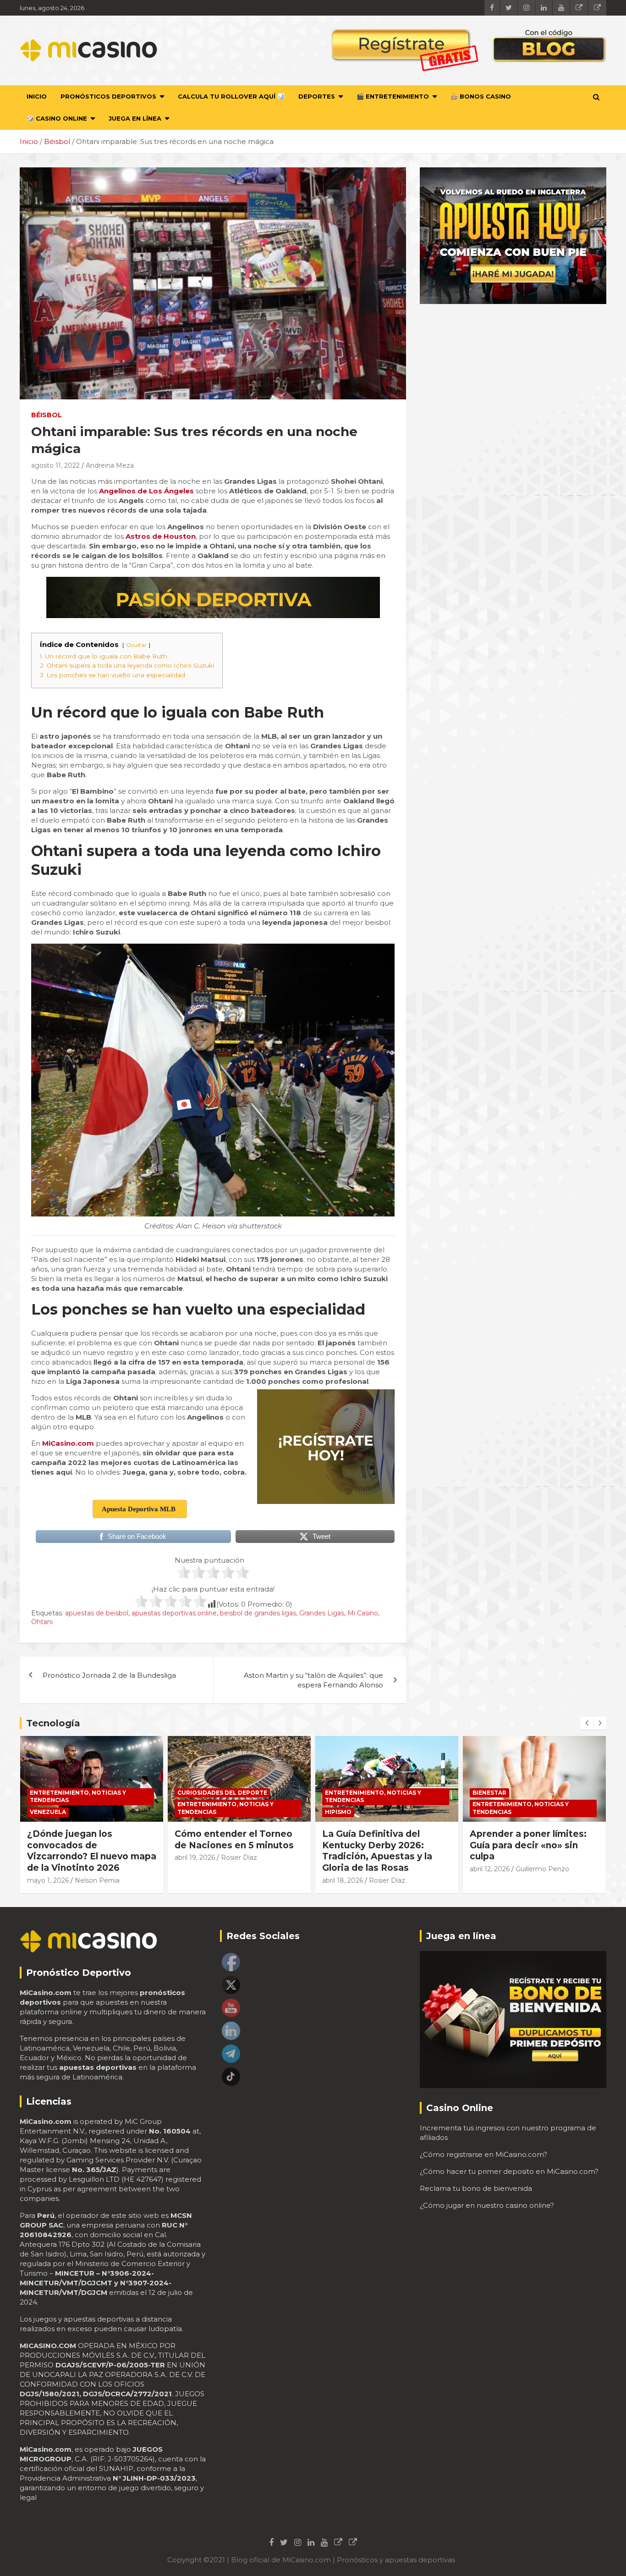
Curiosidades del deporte (75, 1793)
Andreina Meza (110, 465)
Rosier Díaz (91, 1857)
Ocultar (136, 645)
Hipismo (191, 1812)
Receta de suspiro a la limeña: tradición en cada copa (527, 1845)
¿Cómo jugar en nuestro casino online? (487, 2205)
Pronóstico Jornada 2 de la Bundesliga (109, 1675)
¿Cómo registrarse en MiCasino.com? (483, 2154)
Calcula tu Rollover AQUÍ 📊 (231, 96)
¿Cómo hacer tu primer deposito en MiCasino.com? (509, 2171)
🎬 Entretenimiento (393, 96)
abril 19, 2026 (47, 1857)
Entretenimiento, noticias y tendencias (78, 1808)
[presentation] (587, 1723)
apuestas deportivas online (174, 1613)
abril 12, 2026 (342, 1869)
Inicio (37, 96)
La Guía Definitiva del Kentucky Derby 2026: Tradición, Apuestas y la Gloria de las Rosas (230, 1851)
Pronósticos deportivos (108, 96)
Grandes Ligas (322, 1613)
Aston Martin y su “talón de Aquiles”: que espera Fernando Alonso (313, 1680)
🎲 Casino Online (57, 118)
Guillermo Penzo (395, 1869)
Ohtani (42, 1622)
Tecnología (53, 1723)
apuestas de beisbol (97, 1613)
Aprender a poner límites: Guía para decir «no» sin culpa (381, 1845)
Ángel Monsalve (541, 1869)
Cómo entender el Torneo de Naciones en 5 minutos (87, 1840)
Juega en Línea (135, 118)
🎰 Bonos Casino (481, 96)
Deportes (317, 96)
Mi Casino (363, 1613)
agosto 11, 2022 (55, 465)
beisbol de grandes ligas (258, 1613)
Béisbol (47, 415)
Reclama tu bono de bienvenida (476, 2188)
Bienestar (342, 1793)
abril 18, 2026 (195, 1880)
